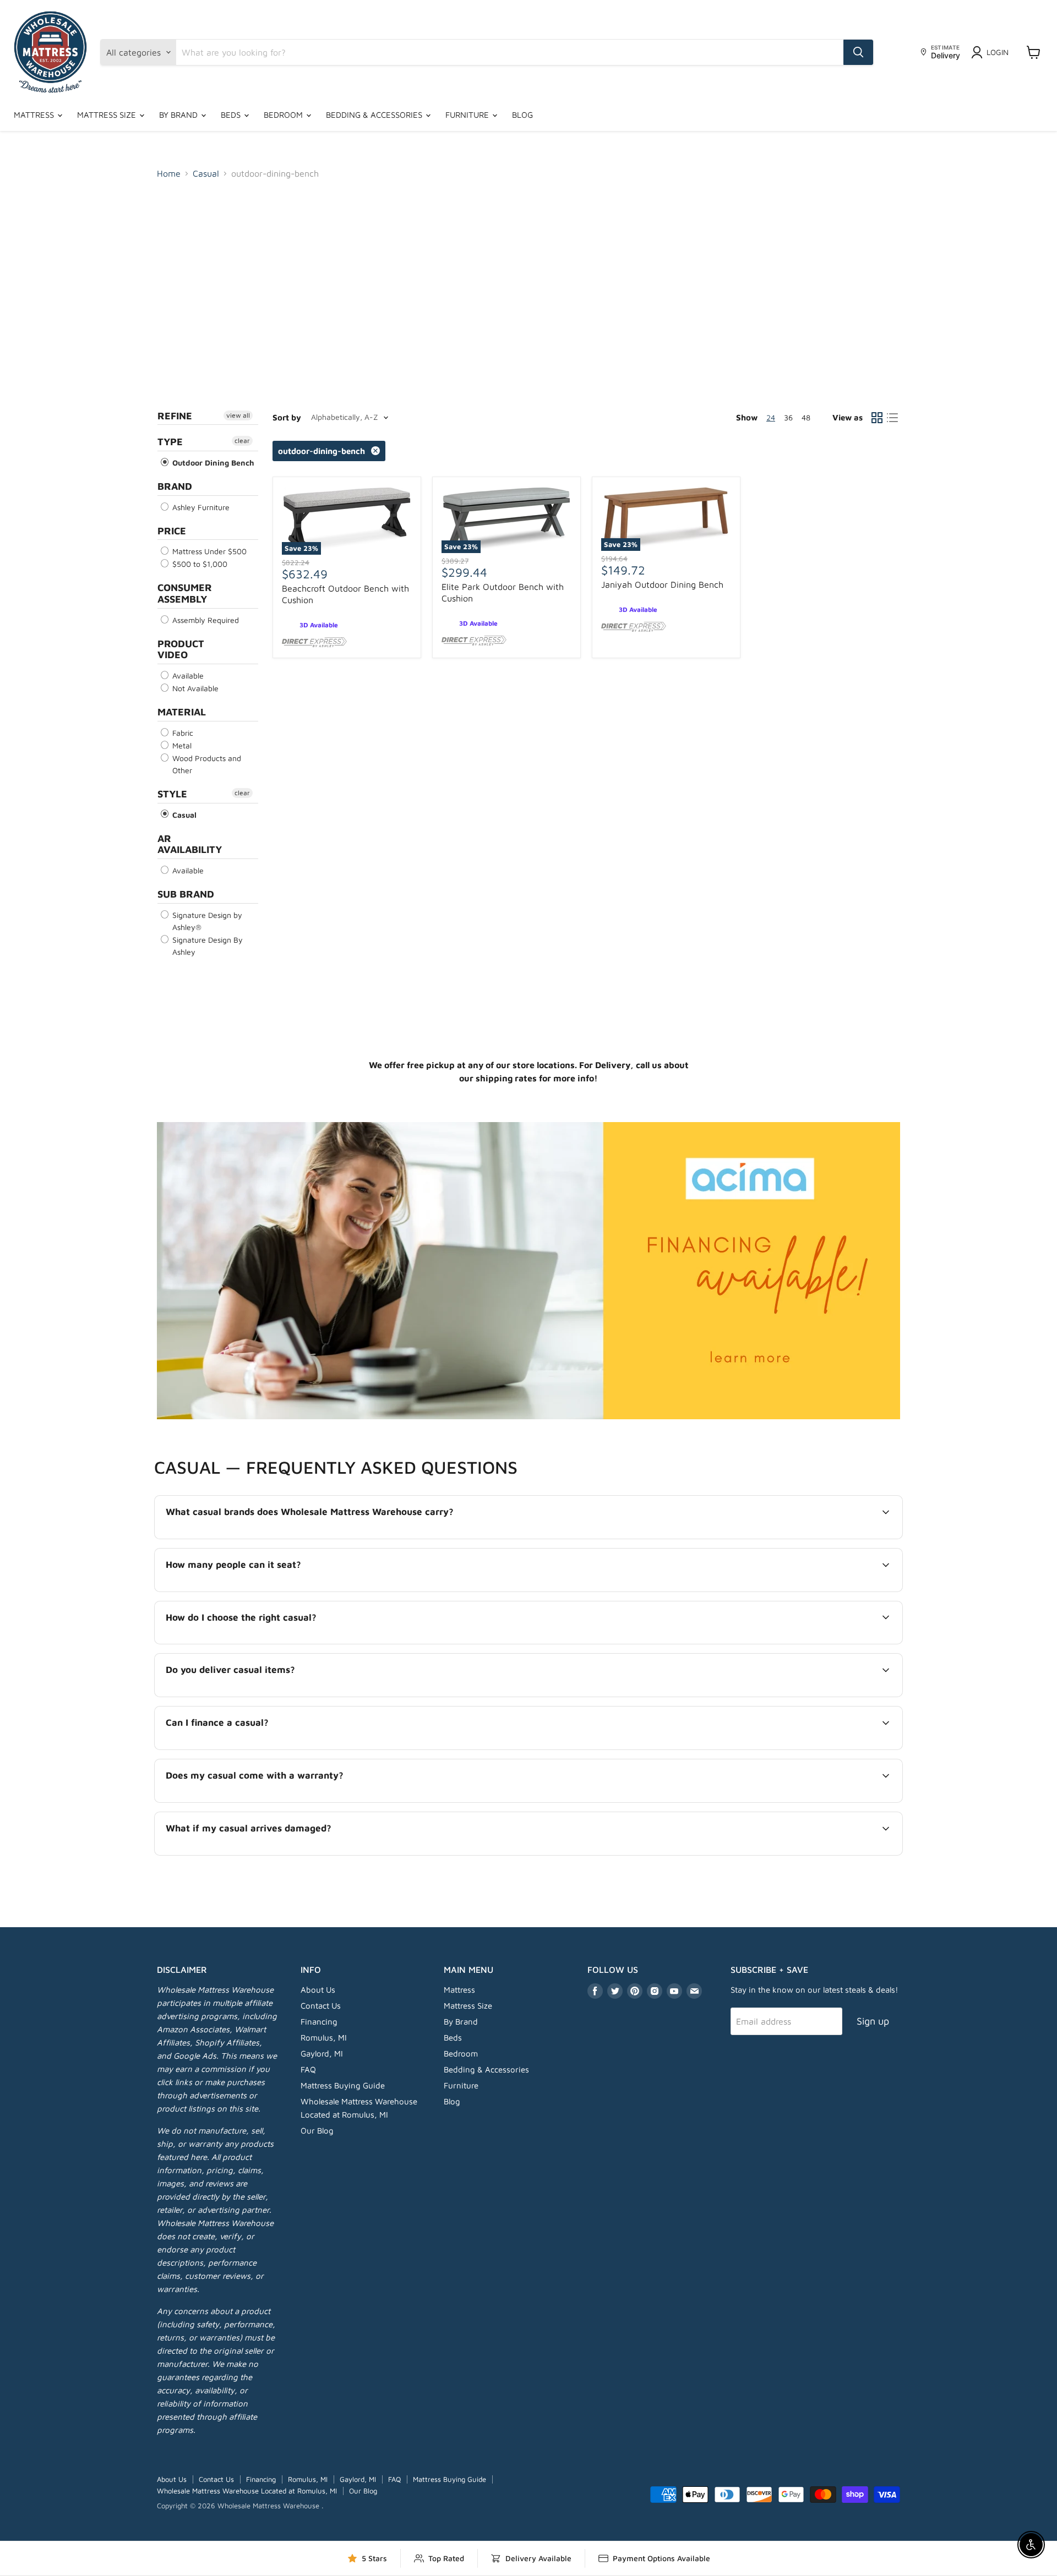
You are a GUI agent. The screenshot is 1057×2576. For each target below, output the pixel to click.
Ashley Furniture (200, 507)
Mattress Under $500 (208, 551)
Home (169, 173)
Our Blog (317, 2131)
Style (172, 794)
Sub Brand (186, 894)
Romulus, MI (324, 2038)
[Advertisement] (528, 271)
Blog (522, 115)
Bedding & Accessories (375, 115)
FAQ (308, 2069)
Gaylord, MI (322, 2053)
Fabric (182, 733)
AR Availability (190, 844)
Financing (319, 2022)
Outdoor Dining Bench (212, 463)
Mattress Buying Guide (343, 2085)
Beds (232, 115)
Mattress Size (108, 115)
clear (242, 441)
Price (172, 531)
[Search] (858, 52)
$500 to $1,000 (199, 564)
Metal (181, 745)
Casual (206, 173)
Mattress (35, 115)
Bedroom (284, 115)
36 (788, 417)
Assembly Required (205, 620)
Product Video (181, 649)
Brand (175, 486)
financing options (256, 1748)
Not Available (194, 688)
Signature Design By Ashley (206, 946)
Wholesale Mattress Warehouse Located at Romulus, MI (247, 2491)
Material (182, 712)
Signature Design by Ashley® (206, 921)
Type (170, 442)
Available (187, 676)
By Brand (179, 115)
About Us (318, 1990)
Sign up (873, 2021)
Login (998, 52)
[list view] (892, 418)
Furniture (468, 115)
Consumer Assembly (185, 593)
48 (806, 417)
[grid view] (877, 418)
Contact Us (321, 2006)
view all (238, 415)
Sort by (287, 417)
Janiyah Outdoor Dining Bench (662, 584)
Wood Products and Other (206, 764)
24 (771, 417)
